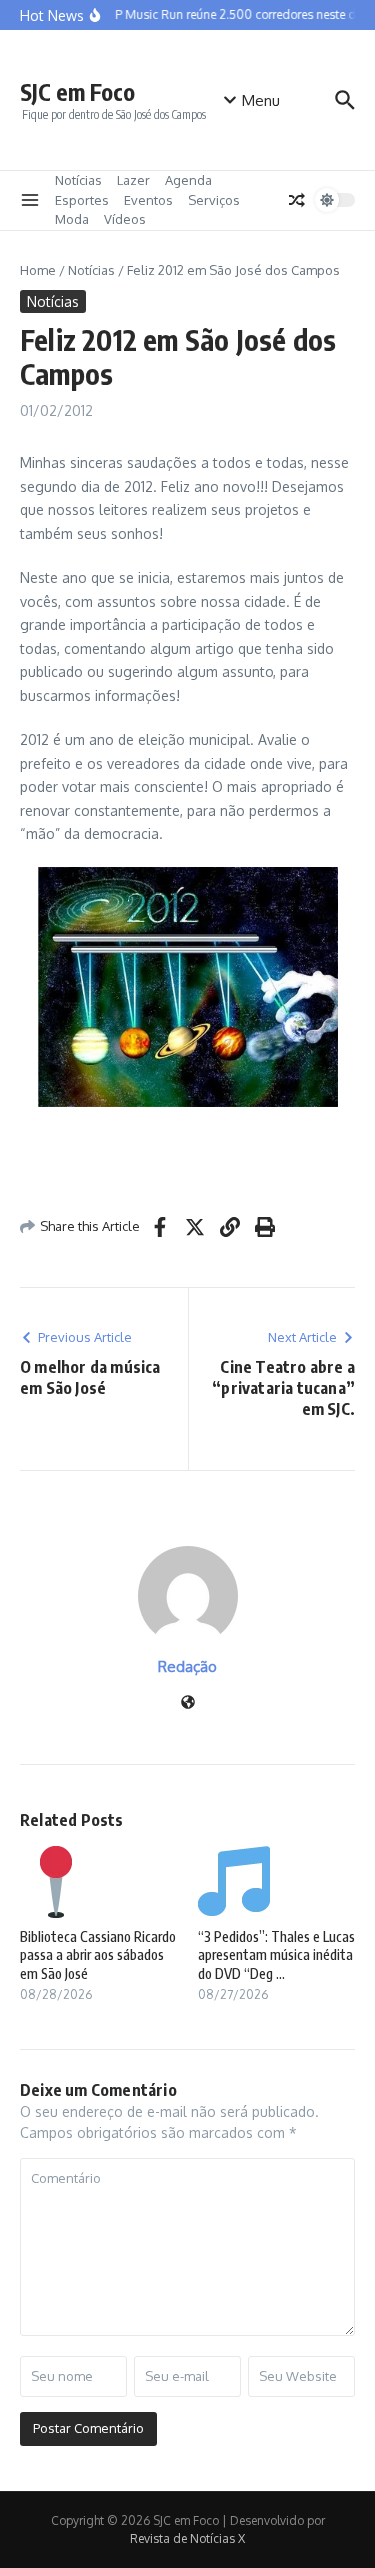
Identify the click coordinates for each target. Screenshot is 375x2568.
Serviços (214, 200)
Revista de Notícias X (187, 2538)
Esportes (82, 200)
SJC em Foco (77, 91)
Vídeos (125, 219)
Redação (187, 1666)
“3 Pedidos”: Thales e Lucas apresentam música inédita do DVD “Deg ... (276, 1954)
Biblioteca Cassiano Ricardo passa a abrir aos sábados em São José (98, 1954)
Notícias (78, 180)
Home (38, 270)
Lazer (133, 180)
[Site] (188, 1703)
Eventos (148, 200)
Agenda (188, 180)
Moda (72, 219)
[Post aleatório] (297, 200)
